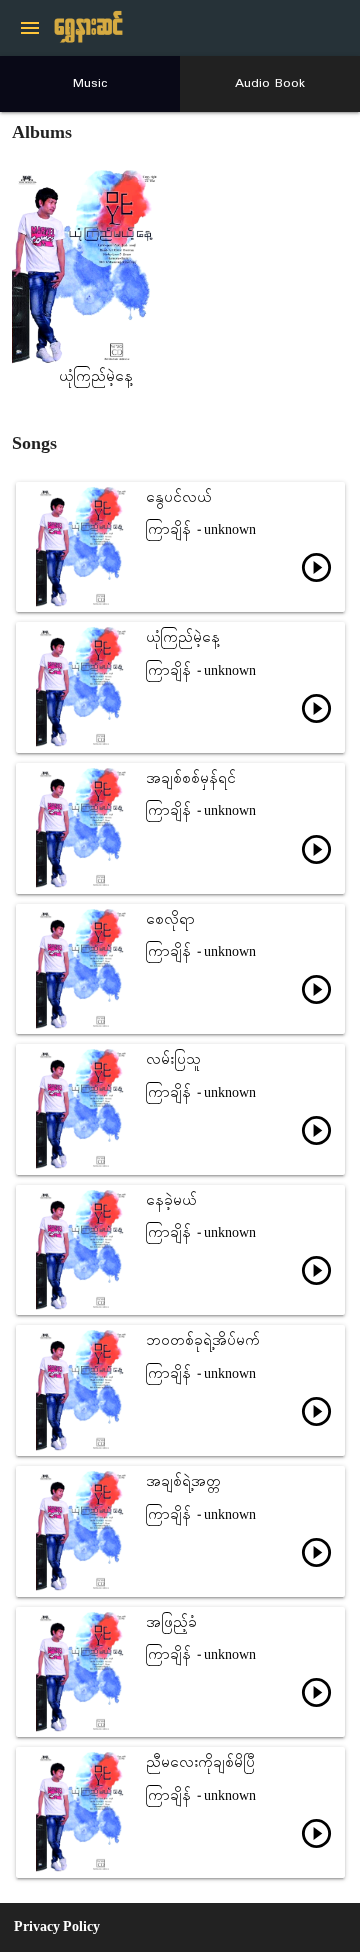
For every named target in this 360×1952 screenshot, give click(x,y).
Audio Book (270, 83)
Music (90, 83)
